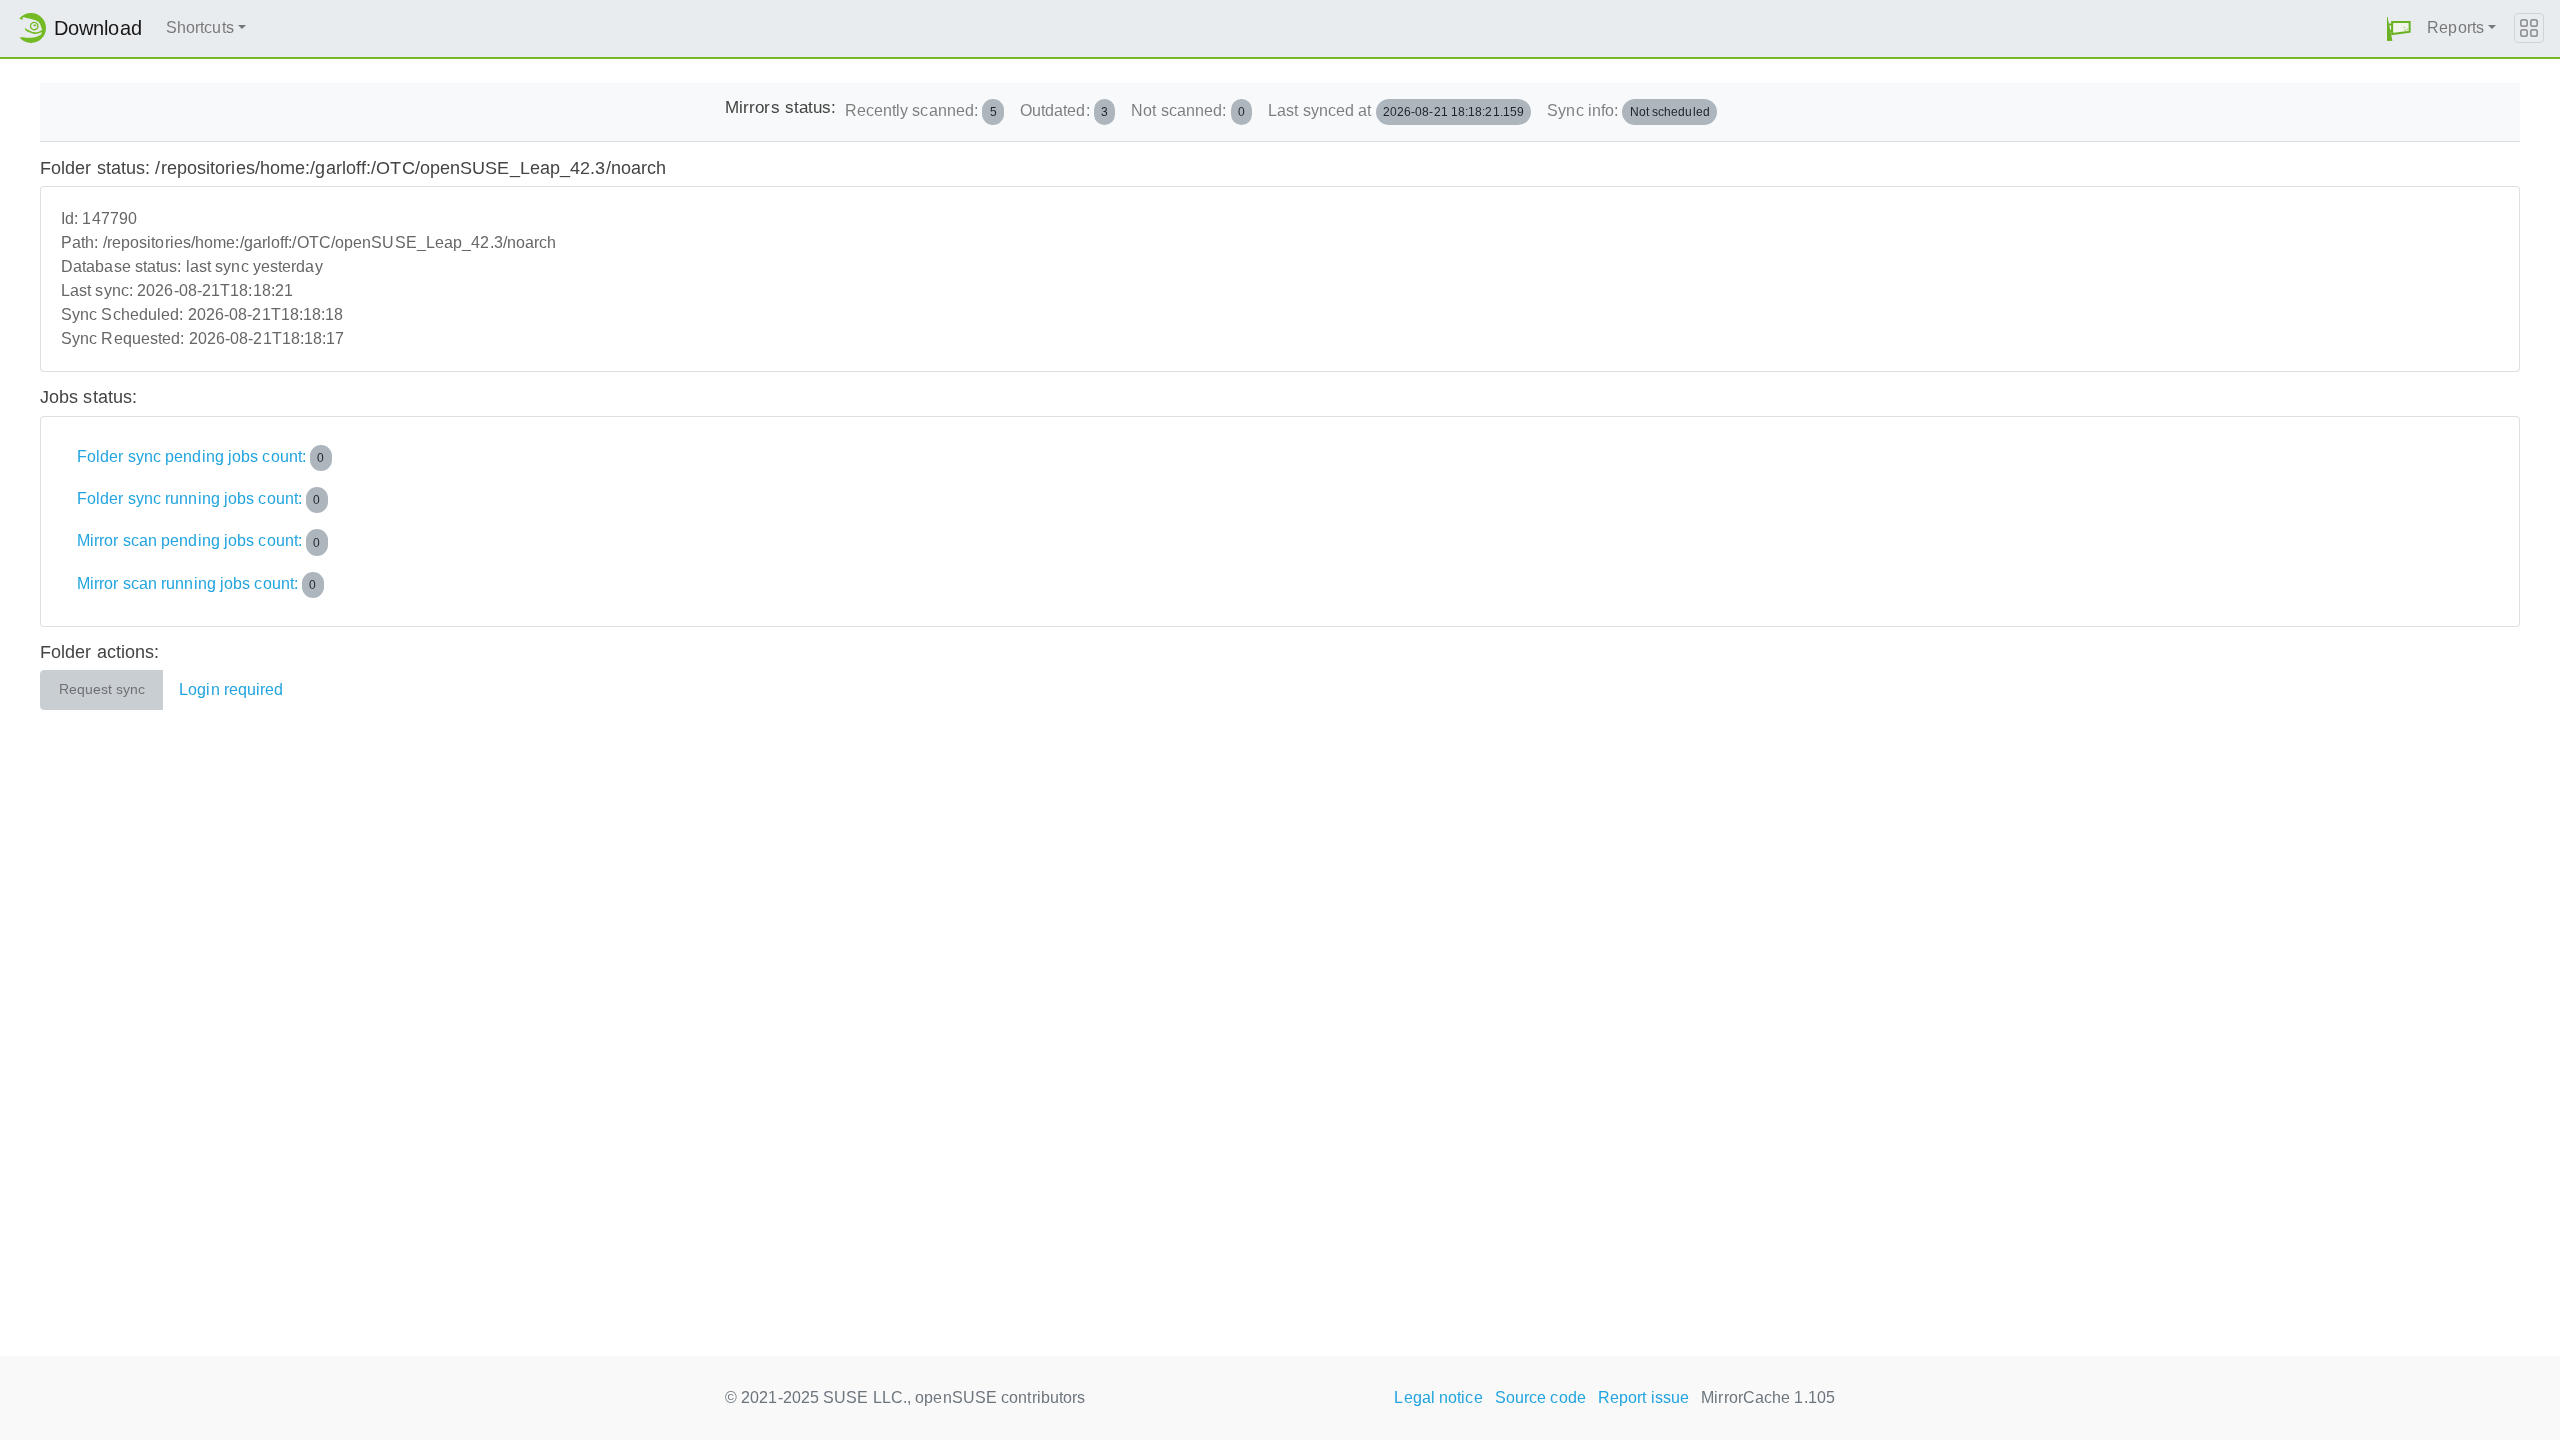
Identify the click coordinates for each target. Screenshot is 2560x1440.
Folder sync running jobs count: (199, 498)
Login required (231, 689)
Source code (1540, 1397)
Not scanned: (1188, 110)
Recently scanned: (921, 110)
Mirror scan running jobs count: (197, 583)
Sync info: (1628, 110)
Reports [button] (2455, 27)
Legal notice (1438, 1397)
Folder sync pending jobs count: (201, 456)
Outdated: (1064, 110)
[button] (2399, 28)
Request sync (102, 689)
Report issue (1643, 1397)
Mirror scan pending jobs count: (199, 541)
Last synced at (1396, 110)
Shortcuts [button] (200, 27)
